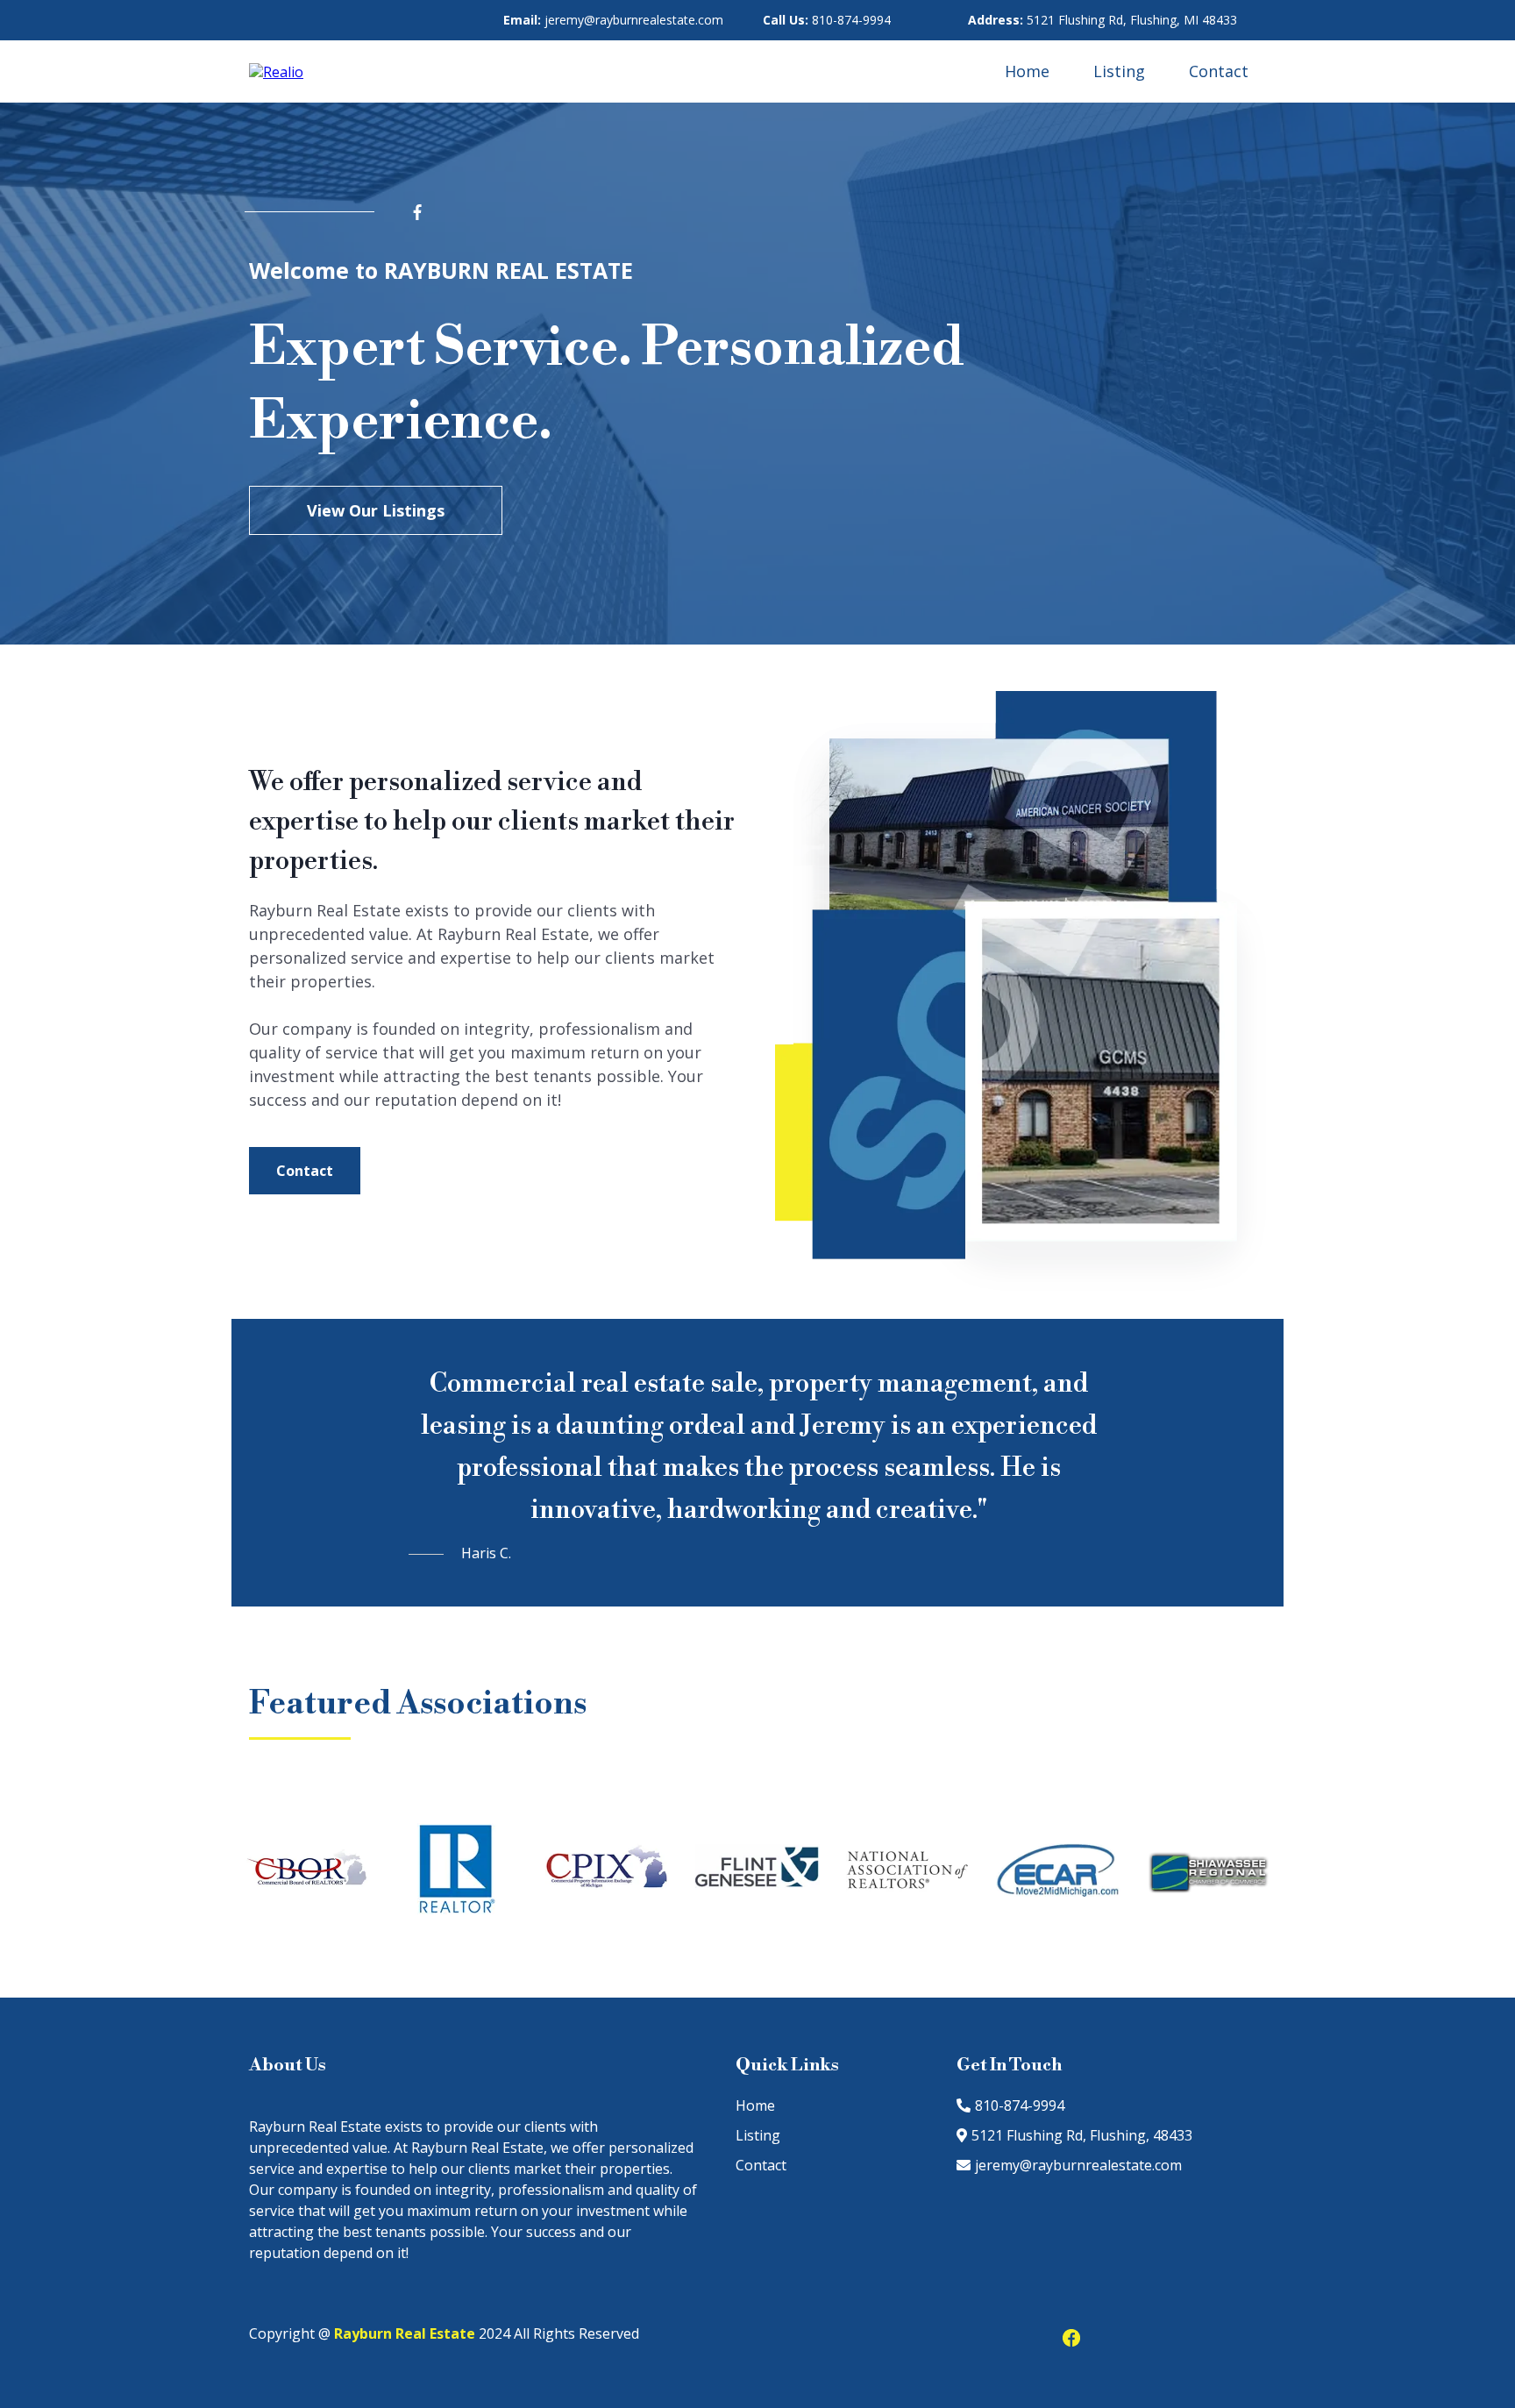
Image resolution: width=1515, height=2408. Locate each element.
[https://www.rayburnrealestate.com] (276, 71)
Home (1027, 71)
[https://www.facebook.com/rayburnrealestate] (453, 212)
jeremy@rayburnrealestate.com (613, 20)
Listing (1119, 71)
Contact (1219, 71)
